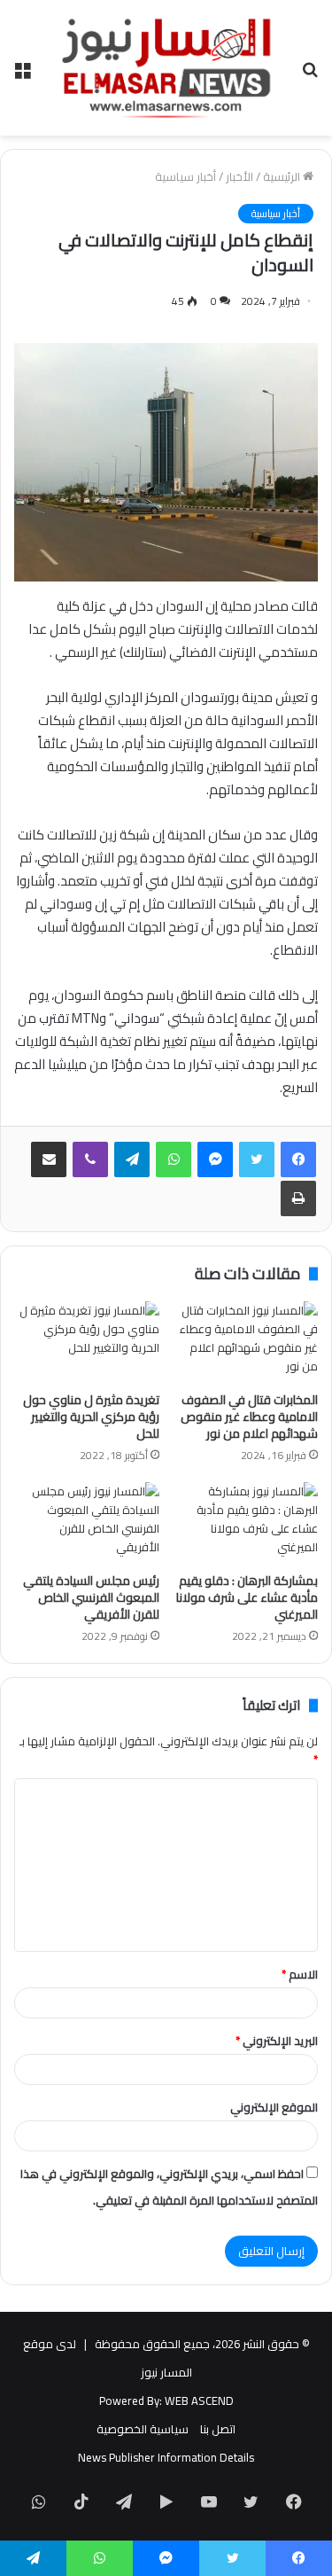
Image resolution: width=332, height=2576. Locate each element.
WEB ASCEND (199, 2400)
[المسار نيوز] (166, 68)
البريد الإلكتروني (277, 2041)
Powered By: (131, 2400)
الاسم (300, 1974)
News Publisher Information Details (166, 2457)
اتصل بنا (218, 2429)
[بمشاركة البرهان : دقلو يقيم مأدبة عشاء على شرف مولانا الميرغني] (246, 1523)
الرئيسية (283, 176)
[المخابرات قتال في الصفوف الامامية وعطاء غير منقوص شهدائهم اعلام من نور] (246, 1342)
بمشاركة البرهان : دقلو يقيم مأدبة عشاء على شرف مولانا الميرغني (247, 1597)
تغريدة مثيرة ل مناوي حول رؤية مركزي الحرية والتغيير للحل (91, 1417)
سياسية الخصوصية (143, 2429)
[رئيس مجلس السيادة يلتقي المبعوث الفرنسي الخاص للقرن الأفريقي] (87, 1523)
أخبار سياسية (185, 176)
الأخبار (239, 176)
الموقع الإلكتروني (274, 2107)
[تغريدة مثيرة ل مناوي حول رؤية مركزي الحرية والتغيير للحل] (87, 1342)
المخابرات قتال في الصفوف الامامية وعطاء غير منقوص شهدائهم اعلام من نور (249, 1417)
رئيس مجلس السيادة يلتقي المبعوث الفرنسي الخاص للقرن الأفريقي (91, 1597)
